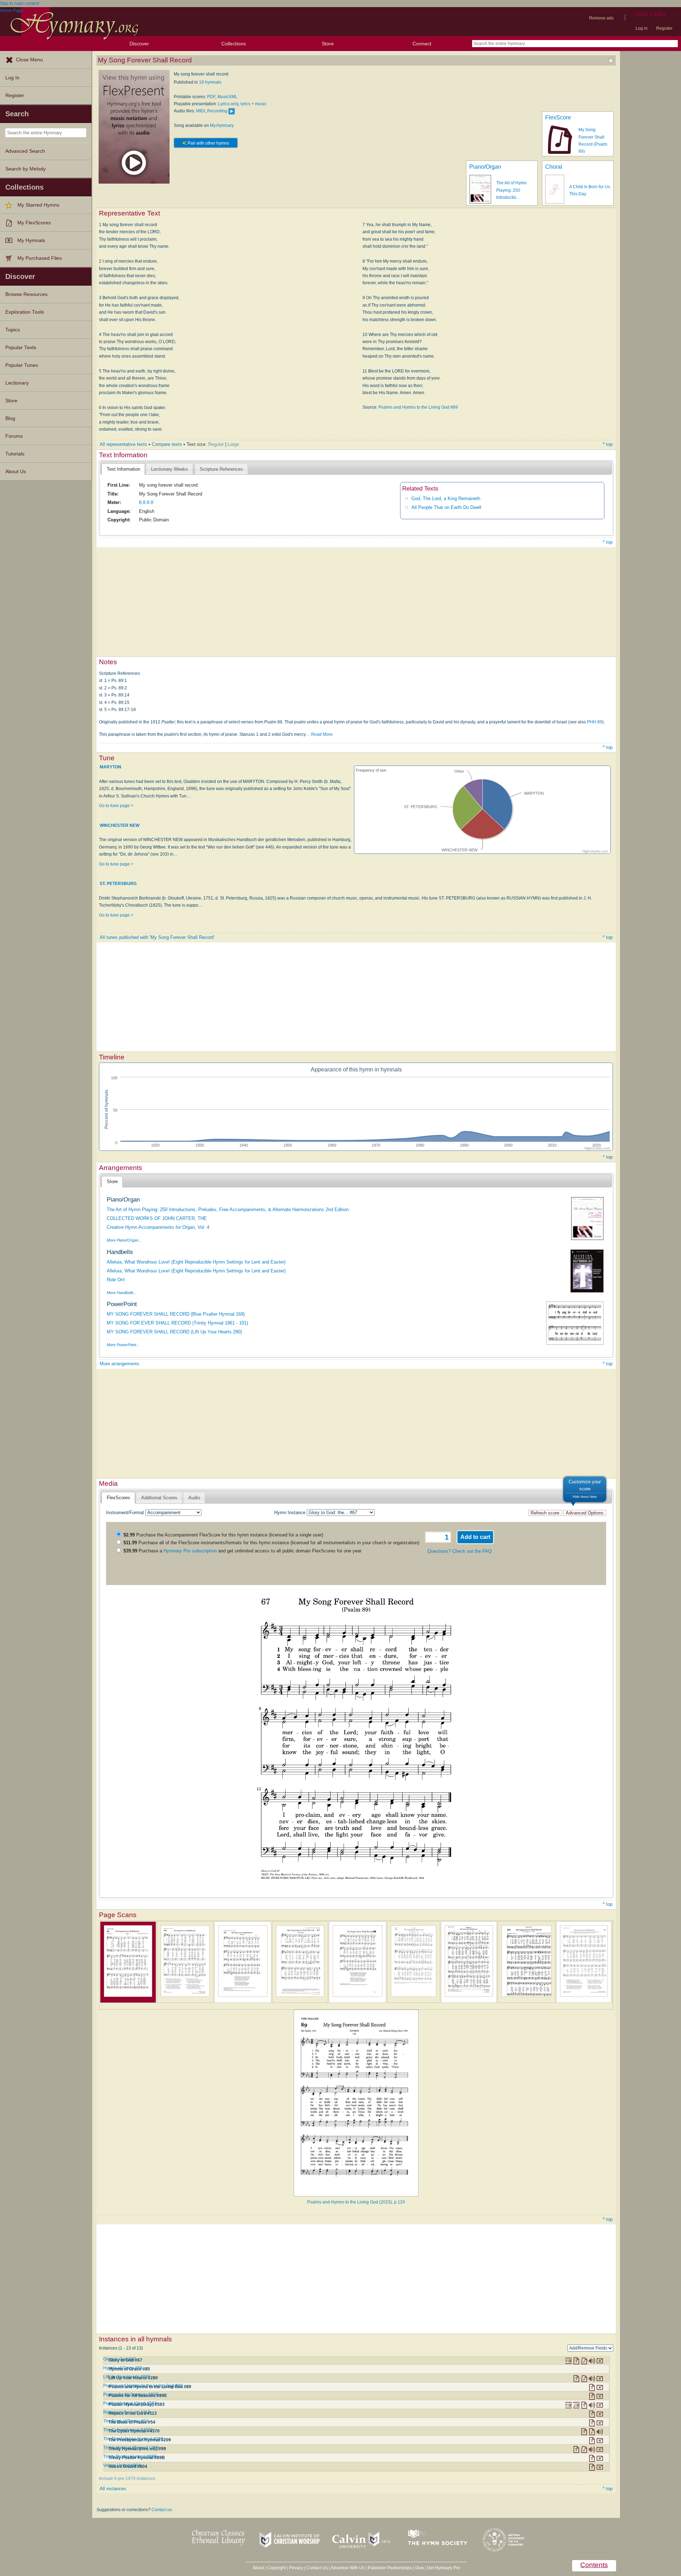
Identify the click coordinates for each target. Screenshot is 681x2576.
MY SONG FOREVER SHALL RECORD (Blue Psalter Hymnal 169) (176, 1314)
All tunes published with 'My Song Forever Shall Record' (157, 937)
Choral (554, 167)
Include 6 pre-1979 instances (127, 2479)
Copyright (276, 2568)
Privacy (296, 2568)
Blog (10, 418)
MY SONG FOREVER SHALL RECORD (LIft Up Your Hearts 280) (174, 1332)
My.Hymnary (222, 125)
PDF (211, 97)
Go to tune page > (116, 806)
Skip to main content (20, 4)
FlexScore (558, 117)
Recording (217, 111)
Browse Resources (26, 294)
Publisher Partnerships (390, 2568)
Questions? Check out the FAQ (459, 1551)
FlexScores (118, 1498)
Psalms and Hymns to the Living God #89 (418, 407)
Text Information (123, 469)
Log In (12, 78)
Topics (13, 330)
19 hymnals (210, 82)
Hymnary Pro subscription (190, 1551)
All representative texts (123, 444)
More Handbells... (122, 1293)
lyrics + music (253, 104)
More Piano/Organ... (124, 1240)
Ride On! (116, 1280)
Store (328, 44)
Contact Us (317, 2568)
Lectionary (17, 383)
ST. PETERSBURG (118, 884)
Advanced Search (25, 151)
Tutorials (15, 454)
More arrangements (120, 1364)
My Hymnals (31, 240)
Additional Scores (159, 1498)
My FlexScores (34, 223)
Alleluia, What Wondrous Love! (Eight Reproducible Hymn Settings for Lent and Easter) (196, 1262)
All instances (113, 2489)
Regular (216, 444)
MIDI (201, 111)
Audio (194, 1498)
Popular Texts (21, 348)
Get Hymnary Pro (444, 2568)
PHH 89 (595, 722)
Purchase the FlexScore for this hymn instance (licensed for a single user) (223, 1535)
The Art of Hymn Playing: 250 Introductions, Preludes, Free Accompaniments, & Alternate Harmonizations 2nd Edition (228, 1209)
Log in (642, 28)
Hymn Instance (290, 1513)
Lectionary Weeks (170, 469)
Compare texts (167, 444)
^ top (608, 444)
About (258, 2568)
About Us (16, 472)
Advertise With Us (348, 2568)
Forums (14, 436)
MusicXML (228, 97)
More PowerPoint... (123, 1345)
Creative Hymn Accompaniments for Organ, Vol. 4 (158, 1227)
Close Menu (29, 60)
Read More (322, 734)
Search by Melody (26, 169)
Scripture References (221, 469)
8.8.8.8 (146, 502)
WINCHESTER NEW (120, 825)
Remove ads (601, 18)
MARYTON (110, 767)
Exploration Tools (25, 312)
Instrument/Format (125, 1513)
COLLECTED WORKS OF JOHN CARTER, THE (157, 1218)
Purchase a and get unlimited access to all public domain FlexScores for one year (242, 1551)
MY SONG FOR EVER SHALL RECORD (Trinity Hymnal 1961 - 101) (177, 1323)
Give (419, 2568)
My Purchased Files (40, 258)
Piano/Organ (485, 167)
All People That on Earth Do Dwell (446, 507)
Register (664, 28)
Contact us (162, 2510)
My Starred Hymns (38, 205)
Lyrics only (228, 104)
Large (233, 444)
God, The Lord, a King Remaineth (446, 499)
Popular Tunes (22, 365)
